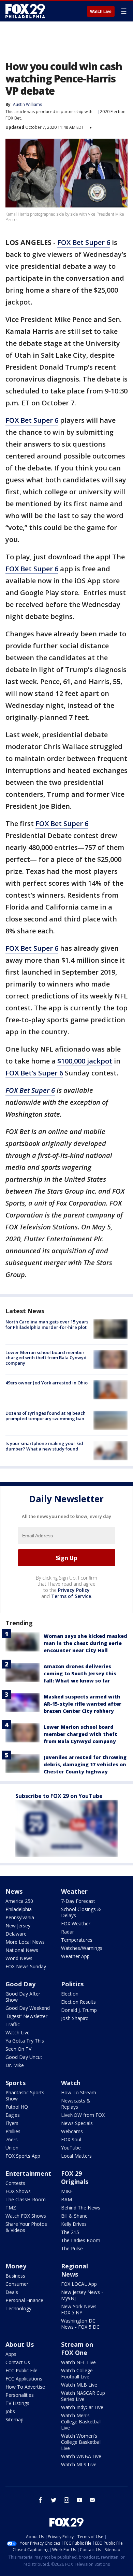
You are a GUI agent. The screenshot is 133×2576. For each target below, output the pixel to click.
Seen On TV (18, 2049)
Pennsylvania (20, 1917)
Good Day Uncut (24, 2057)
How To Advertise (25, 2387)
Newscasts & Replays (76, 2104)
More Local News (25, 1942)
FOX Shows (18, 2191)
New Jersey (18, 1926)
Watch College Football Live (77, 2373)
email (92, 2500)
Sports (16, 2083)
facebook (41, 2500)
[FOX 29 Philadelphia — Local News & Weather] (25, 11)
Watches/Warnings (82, 1948)
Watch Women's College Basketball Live (81, 2442)
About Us (20, 2344)
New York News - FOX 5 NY (80, 2309)
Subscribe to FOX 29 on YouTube (59, 1796)
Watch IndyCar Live (82, 2407)
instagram (66, 2500)
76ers (12, 2139)
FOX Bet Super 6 (84, 242)
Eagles (13, 2115)
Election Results (78, 2002)
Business (15, 2276)
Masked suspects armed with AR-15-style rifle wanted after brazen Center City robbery (83, 1704)
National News (22, 1950)
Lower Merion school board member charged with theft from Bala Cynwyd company (46, 1358)
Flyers (12, 2123)
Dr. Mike (15, 2065)
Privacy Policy (74, 1590)
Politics (72, 1984)
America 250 (19, 1901)
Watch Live (101, 12)
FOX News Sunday (26, 1966)
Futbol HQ (17, 2107)
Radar (68, 1932)
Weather (74, 1891)
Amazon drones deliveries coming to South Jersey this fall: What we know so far (80, 1673)
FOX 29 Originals (75, 2177)
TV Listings (17, 2403)
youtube (79, 2500)
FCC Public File (21, 2370)
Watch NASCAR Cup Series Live (83, 2396)
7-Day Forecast (78, 1901)
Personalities (20, 2395)
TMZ (11, 2208)
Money (16, 2266)
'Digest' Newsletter (26, 2016)
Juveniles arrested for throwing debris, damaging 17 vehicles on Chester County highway (85, 1764)
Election (70, 1994)
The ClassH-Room (26, 2199)
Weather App (75, 1956)
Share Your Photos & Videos (26, 2227)
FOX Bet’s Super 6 (34, 1073)
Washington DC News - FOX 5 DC (80, 2324)
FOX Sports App (23, 2156)
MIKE (67, 2191)
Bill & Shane (74, 2216)
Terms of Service (71, 1596)
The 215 (70, 2232)
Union (12, 2148)
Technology (18, 2308)
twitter (54, 2500)
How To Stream (79, 2092)
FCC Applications (24, 2379)
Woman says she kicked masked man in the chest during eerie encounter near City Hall (85, 1643)
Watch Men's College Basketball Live (81, 2422)
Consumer (17, 2284)
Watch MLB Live (79, 2385)
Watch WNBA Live (81, 2456)
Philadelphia (19, 1909)
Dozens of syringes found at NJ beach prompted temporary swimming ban (46, 1416)
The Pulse (72, 2248)
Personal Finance (24, 2300)
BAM (66, 2199)
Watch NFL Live (78, 2362)
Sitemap (14, 2419)
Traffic (13, 2024)
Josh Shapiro (75, 2018)
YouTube (71, 2148)
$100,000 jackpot (85, 1061)
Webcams (72, 2131)
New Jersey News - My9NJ (82, 2295)
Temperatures (77, 1940)
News (14, 1891)
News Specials (77, 2123)
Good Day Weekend (28, 2008)
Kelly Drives (74, 2224)
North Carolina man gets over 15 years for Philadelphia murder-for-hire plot (47, 1324)
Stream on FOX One (77, 2348)
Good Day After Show (23, 1997)
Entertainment (28, 2173)
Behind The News (81, 2208)
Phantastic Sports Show (25, 2096)
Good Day (20, 1984)
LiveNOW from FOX (83, 2115)
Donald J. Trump (79, 2010)
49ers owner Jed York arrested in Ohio (47, 1383)
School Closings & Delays (81, 1912)
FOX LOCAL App (79, 2284)
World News (19, 1958)
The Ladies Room (81, 2240)
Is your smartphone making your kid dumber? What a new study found (44, 1446)
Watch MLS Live (79, 2464)
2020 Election (113, 112)
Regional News (75, 2270)
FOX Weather (76, 1923)
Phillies (13, 2131)
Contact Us (18, 2362)
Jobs (10, 2411)
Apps (11, 2354)
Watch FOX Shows (26, 2216)
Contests (15, 2183)
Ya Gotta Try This (25, 2041)
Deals (12, 2292)
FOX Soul (71, 2139)
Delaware (16, 1934)
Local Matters (76, 2156)
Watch (71, 2083)
